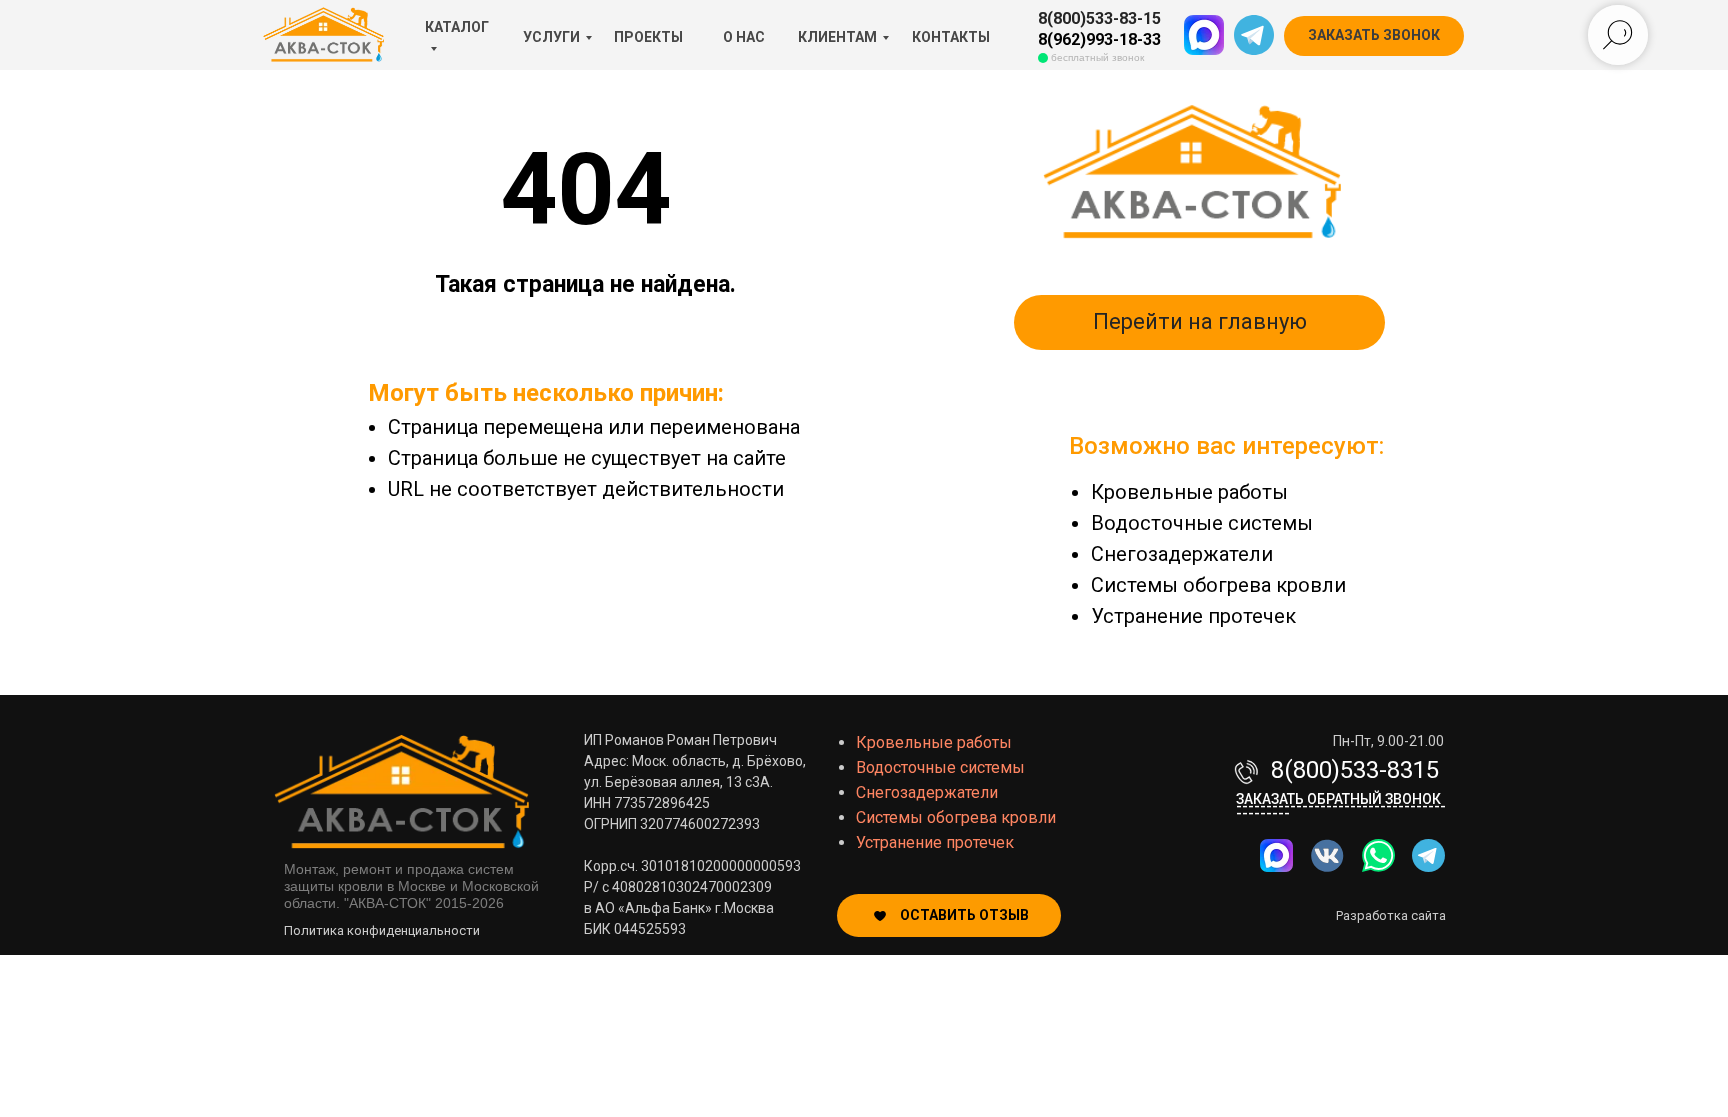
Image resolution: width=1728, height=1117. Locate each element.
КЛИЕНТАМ (837, 37)
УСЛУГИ (551, 37)
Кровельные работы (1189, 492)
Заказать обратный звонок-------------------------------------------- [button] (1341, 806)
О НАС (744, 37)
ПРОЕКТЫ (648, 37)
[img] (1378, 855)
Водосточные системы (1202, 523)
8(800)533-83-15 (1099, 18)
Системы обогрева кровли (1218, 585)
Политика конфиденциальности (382, 930)
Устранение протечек (1193, 616)
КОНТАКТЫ (951, 37)
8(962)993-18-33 (1099, 39)
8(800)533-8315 (1355, 770)
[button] (1374, 36)
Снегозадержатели (1182, 554)
